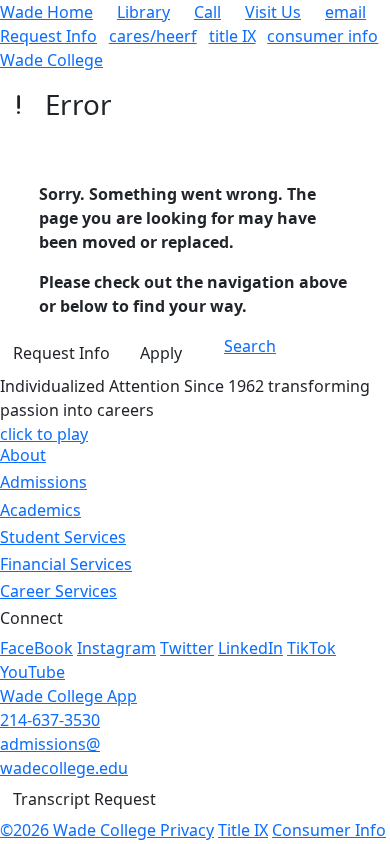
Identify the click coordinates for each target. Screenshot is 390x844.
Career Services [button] (58, 591)
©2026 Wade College (80, 830)
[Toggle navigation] (333, 354)
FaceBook (36, 648)
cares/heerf (153, 36)
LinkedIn (250, 648)
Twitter (187, 648)
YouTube (32, 672)
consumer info (322, 36)
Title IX (243, 830)
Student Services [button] (63, 537)
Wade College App (68, 696)
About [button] (23, 455)
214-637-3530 (50, 720)
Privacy (187, 830)
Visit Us (273, 12)
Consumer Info (329, 830)
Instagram (116, 648)
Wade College (51, 60)
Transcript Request (84, 799)
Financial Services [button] (66, 564)
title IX (232, 36)
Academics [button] (40, 510)
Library (143, 12)
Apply (161, 353)
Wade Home (46, 12)
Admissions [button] (43, 482)
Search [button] (250, 346)
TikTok (311, 648)
